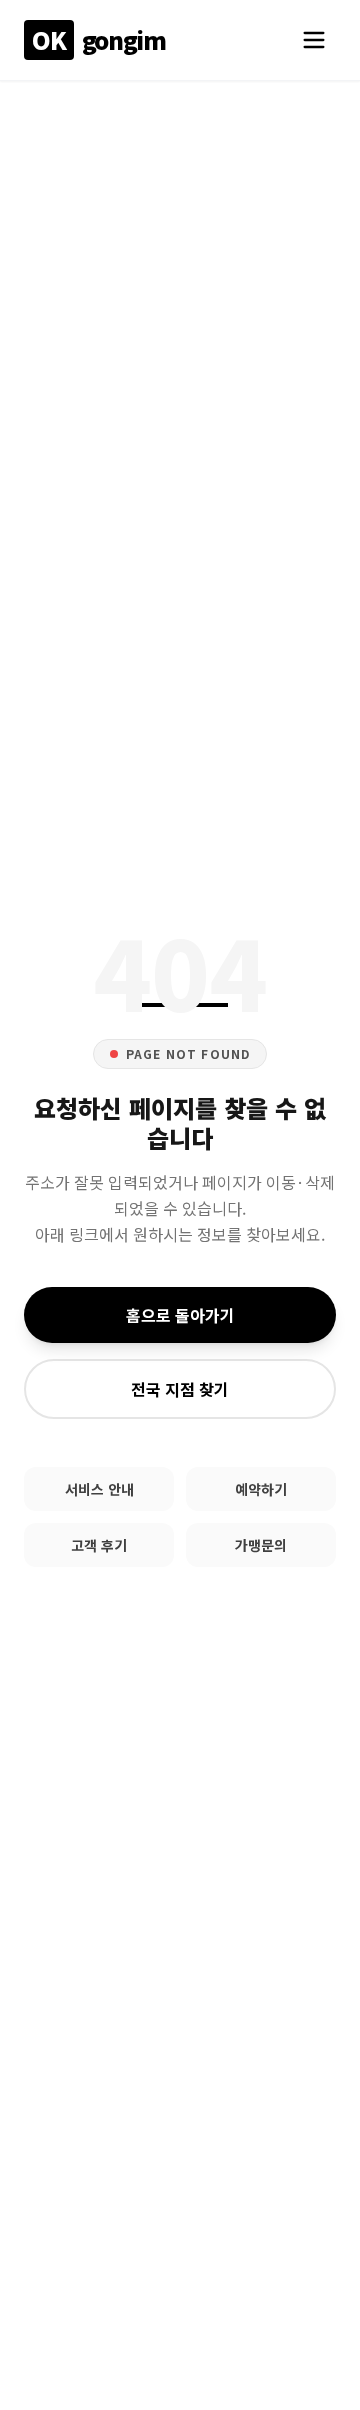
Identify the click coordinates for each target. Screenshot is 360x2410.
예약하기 (261, 1489)
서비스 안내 (99, 1489)
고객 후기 (99, 1545)
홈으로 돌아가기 (180, 1315)
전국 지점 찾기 (180, 1389)
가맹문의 (261, 1545)
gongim (98, 39)
